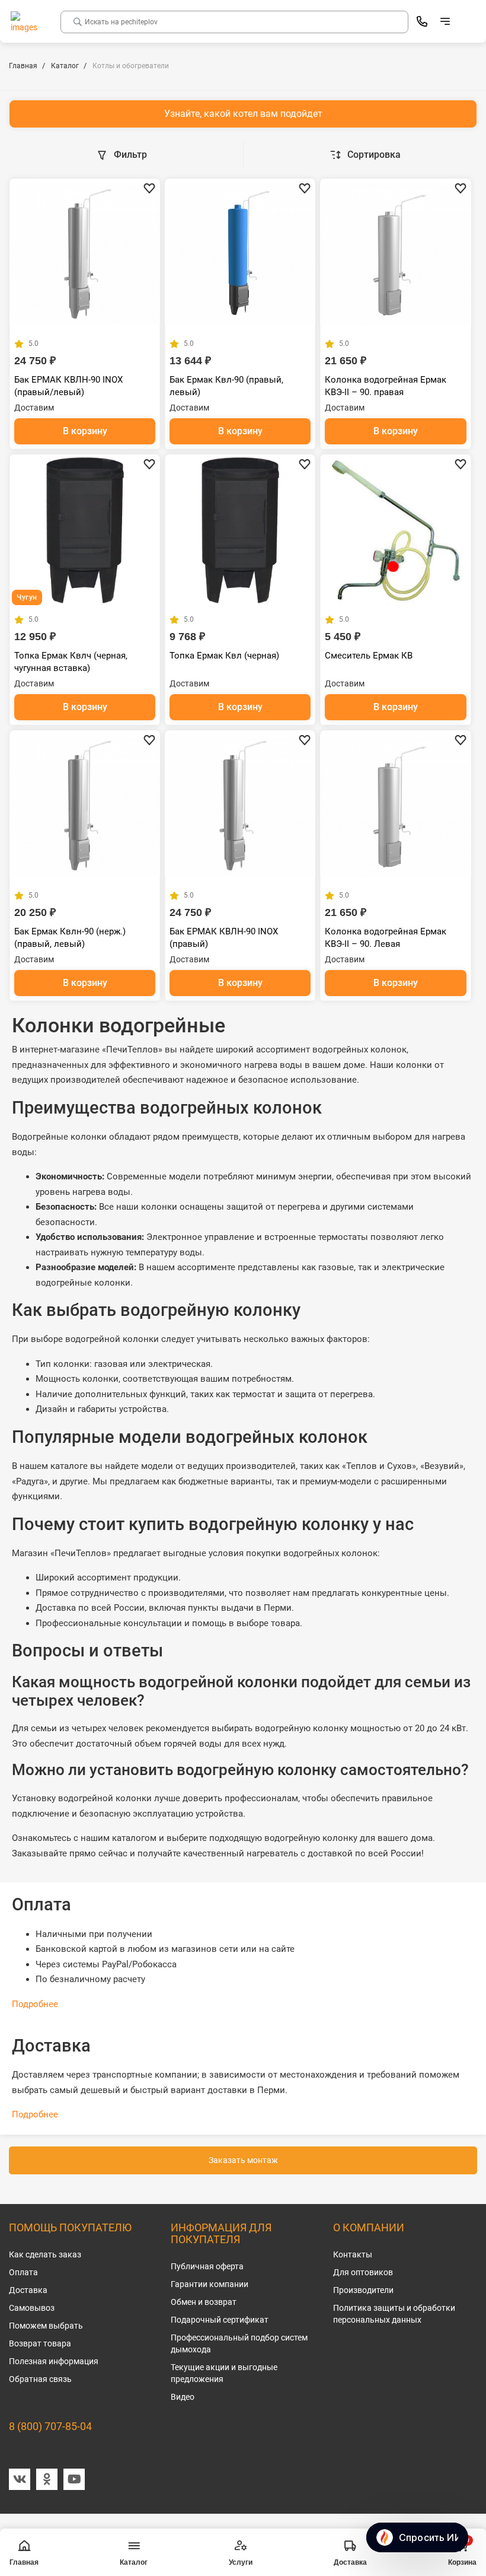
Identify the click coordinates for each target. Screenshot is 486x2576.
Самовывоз (32, 2308)
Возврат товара (40, 2343)
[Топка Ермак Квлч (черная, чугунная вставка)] (85, 530)
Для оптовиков (363, 2272)
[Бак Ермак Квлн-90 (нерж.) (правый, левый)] (85, 806)
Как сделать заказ (45, 2254)
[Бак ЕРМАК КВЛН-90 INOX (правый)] (240, 806)
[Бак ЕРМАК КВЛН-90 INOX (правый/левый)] (85, 254)
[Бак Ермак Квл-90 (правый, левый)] (240, 254)
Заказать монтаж (243, 2160)
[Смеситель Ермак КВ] (395, 530)
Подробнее (35, 2004)
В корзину (85, 431)
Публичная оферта (207, 2266)
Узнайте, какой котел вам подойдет (243, 114)
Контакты (353, 2254)
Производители (363, 2290)
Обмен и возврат (204, 2302)
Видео (183, 2397)
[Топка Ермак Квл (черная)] (240, 530)
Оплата (23, 2272)
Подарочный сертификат (220, 2320)
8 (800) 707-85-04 (50, 2426)
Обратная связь (40, 2379)
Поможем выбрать (46, 2326)
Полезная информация (54, 2361)
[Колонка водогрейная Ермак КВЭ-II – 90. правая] (395, 254)
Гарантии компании (210, 2284)
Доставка (28, 2290)
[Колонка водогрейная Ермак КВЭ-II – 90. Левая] (395, 806)
